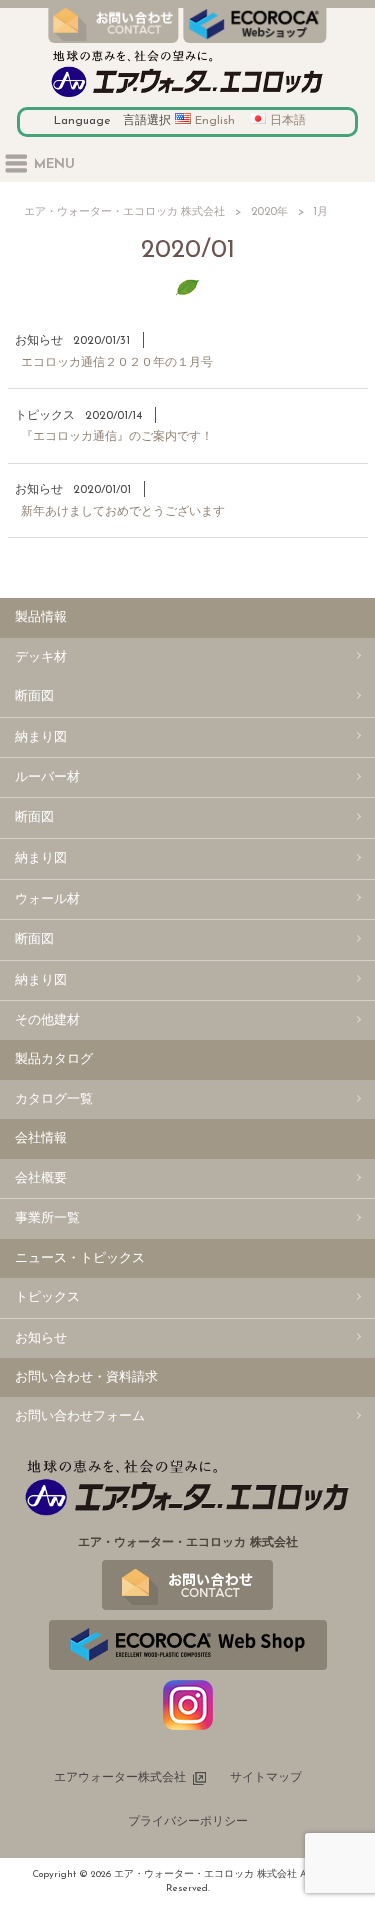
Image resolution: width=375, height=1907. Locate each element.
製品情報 (41, 617)
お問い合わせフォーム (80, 1416)
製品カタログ (54, 1059)
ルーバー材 (47, 777)
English (215, 121)
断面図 (34, 696)
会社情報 (41, 1138)
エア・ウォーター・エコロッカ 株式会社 (124, 212)
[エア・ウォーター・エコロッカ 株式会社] (187, 97)
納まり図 (41, 737)
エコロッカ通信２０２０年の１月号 (117, 363)
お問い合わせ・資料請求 (86, 1377)
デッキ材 (41, 657)
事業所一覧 (47, 1218)
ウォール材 (47, 899)
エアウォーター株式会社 (120, 1778)
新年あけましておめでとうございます (123, 512)
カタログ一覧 (54, 1099)
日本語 (288, 121)
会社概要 (41, 1178)
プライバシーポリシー (188, 1822)
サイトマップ (266, 1778)
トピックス (45, 416)
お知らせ (39, 341)
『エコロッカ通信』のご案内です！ (117, 437)
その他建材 (47, 1020)
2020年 (269, 212)
